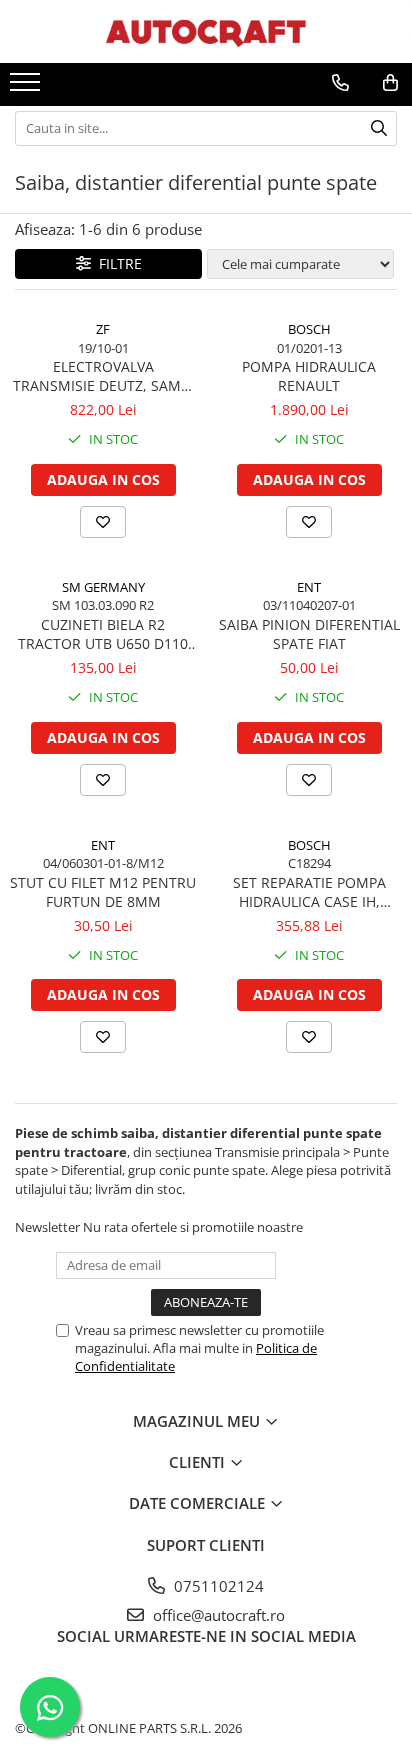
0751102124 (217, 1586)
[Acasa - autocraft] (206, 31)
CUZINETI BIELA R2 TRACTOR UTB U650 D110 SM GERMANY (103, 634)
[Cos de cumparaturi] (390, 83)
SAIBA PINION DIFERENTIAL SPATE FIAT (309, 634)
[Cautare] (379, 128)
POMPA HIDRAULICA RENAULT (309, 376)
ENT (309, 587)
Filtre (116, 263)
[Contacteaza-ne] (340, 83)
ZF (103, 329)
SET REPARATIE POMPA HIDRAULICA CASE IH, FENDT (309, 892)
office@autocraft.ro (217, 1615)
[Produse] (27, 88)
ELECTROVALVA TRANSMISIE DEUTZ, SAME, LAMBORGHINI (103, 376)
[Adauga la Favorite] (103, 522)
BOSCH (309, 329)
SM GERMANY (103, 587)
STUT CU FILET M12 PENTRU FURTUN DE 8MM (103, 892)
